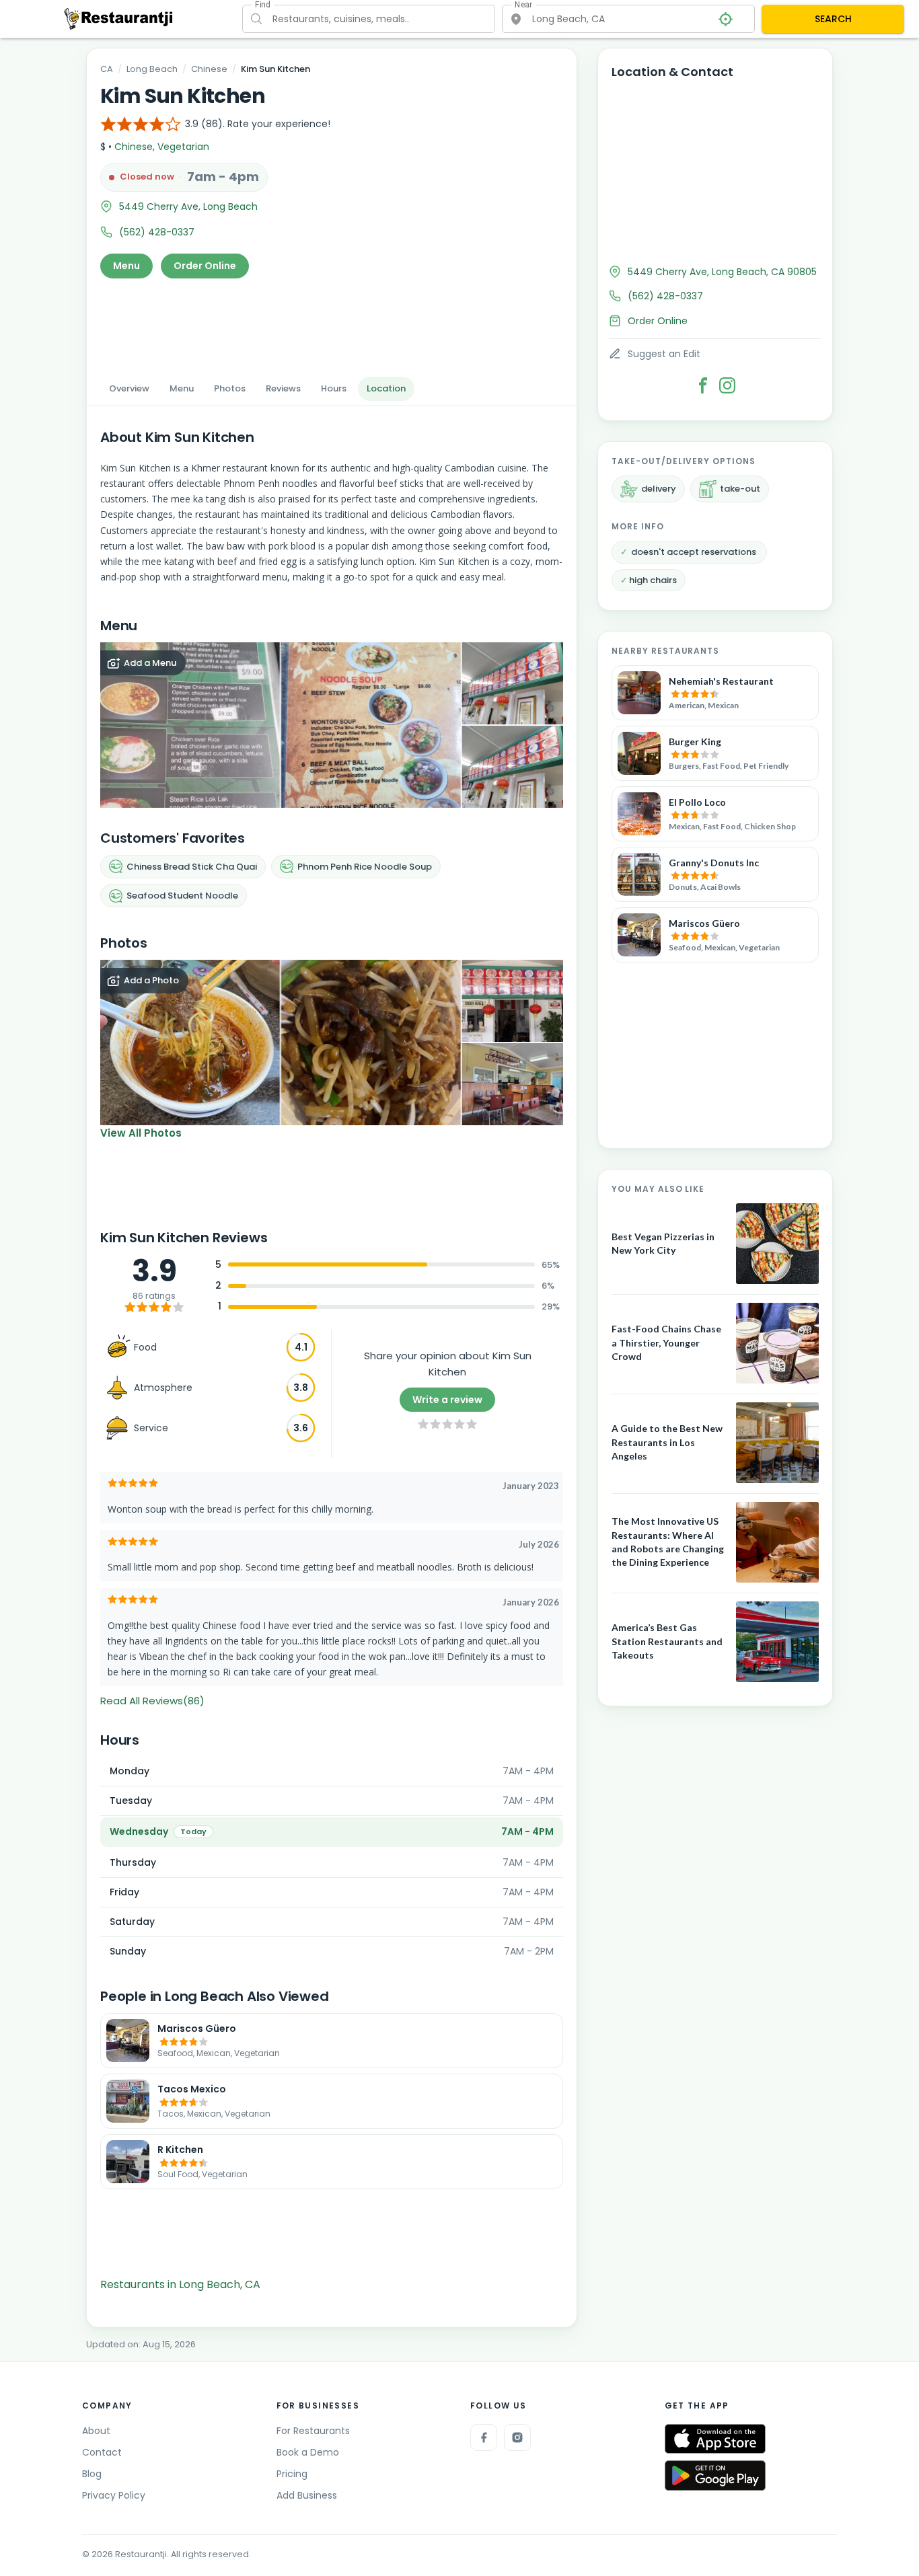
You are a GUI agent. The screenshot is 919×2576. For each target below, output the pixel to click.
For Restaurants (313, 2431)
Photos (230, 388)
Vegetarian (183, 147)
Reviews (283, 388)
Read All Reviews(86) (152, 1701)
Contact (102, 2452)
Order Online (205, 266)
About (96, 2431)
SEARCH (833, 19)
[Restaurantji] (119, 18)
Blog (92, 2474)
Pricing (292, 2474)
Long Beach (152, 69)
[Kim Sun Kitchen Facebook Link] (703, 385)
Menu (126, 266)
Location (386, 388)
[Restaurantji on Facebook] (484, 2437)
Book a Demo (308, 2452)
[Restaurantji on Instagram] (517, 2437)
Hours (334, 388)
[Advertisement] (332, 324)
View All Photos (141, 1133)
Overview (129, 388)
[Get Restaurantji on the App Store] (715, 2439)
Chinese (209, 69)
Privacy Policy (114, 2495)
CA (107, 69)
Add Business (307, 2495)
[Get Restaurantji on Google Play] (715, 2475)
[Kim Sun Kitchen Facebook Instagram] (727, 385)
